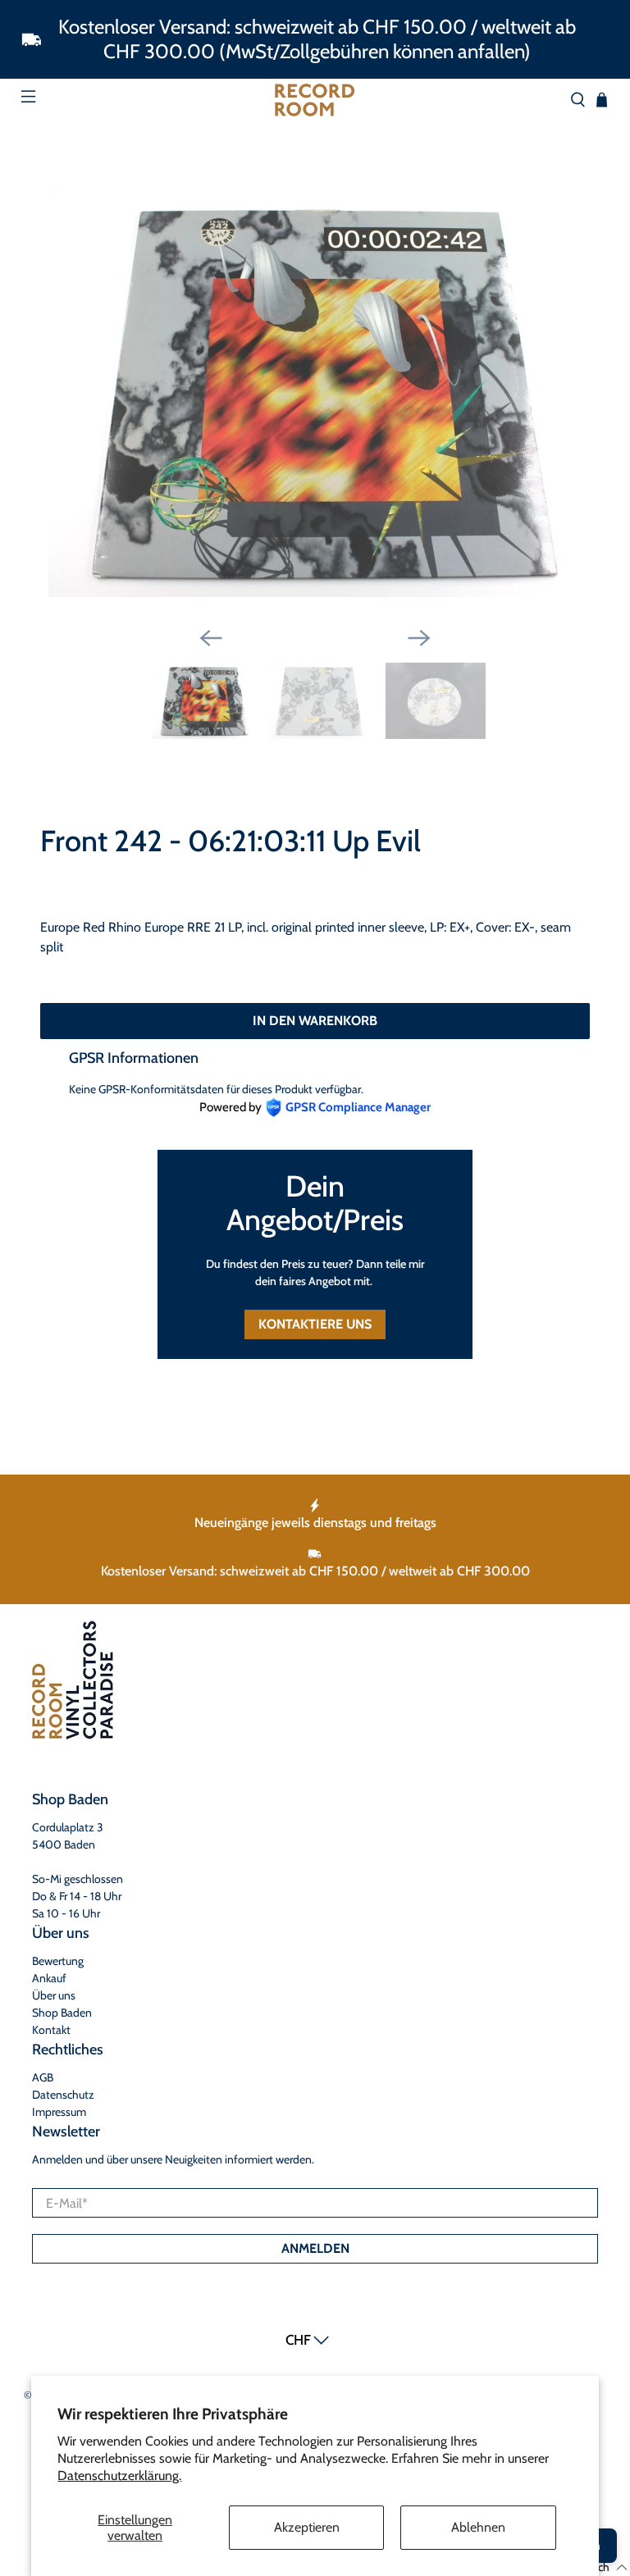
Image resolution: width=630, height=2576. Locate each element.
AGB (43, 2077)
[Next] (419, 638)
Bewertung (58, 1961)
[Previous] (211, 638)
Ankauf (49, 1978)
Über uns (54, 1995)
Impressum (59, 2112)
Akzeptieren (307, 2527)
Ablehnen (478, 2527)
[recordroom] (315, 100)
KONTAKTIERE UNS (315, 1324)
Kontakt (51, 2030)
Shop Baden (62, 2013)
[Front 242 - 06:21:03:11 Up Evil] (315, 392)
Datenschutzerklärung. (119, 2476)
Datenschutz (63, 2095)
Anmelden (315, 2248)
